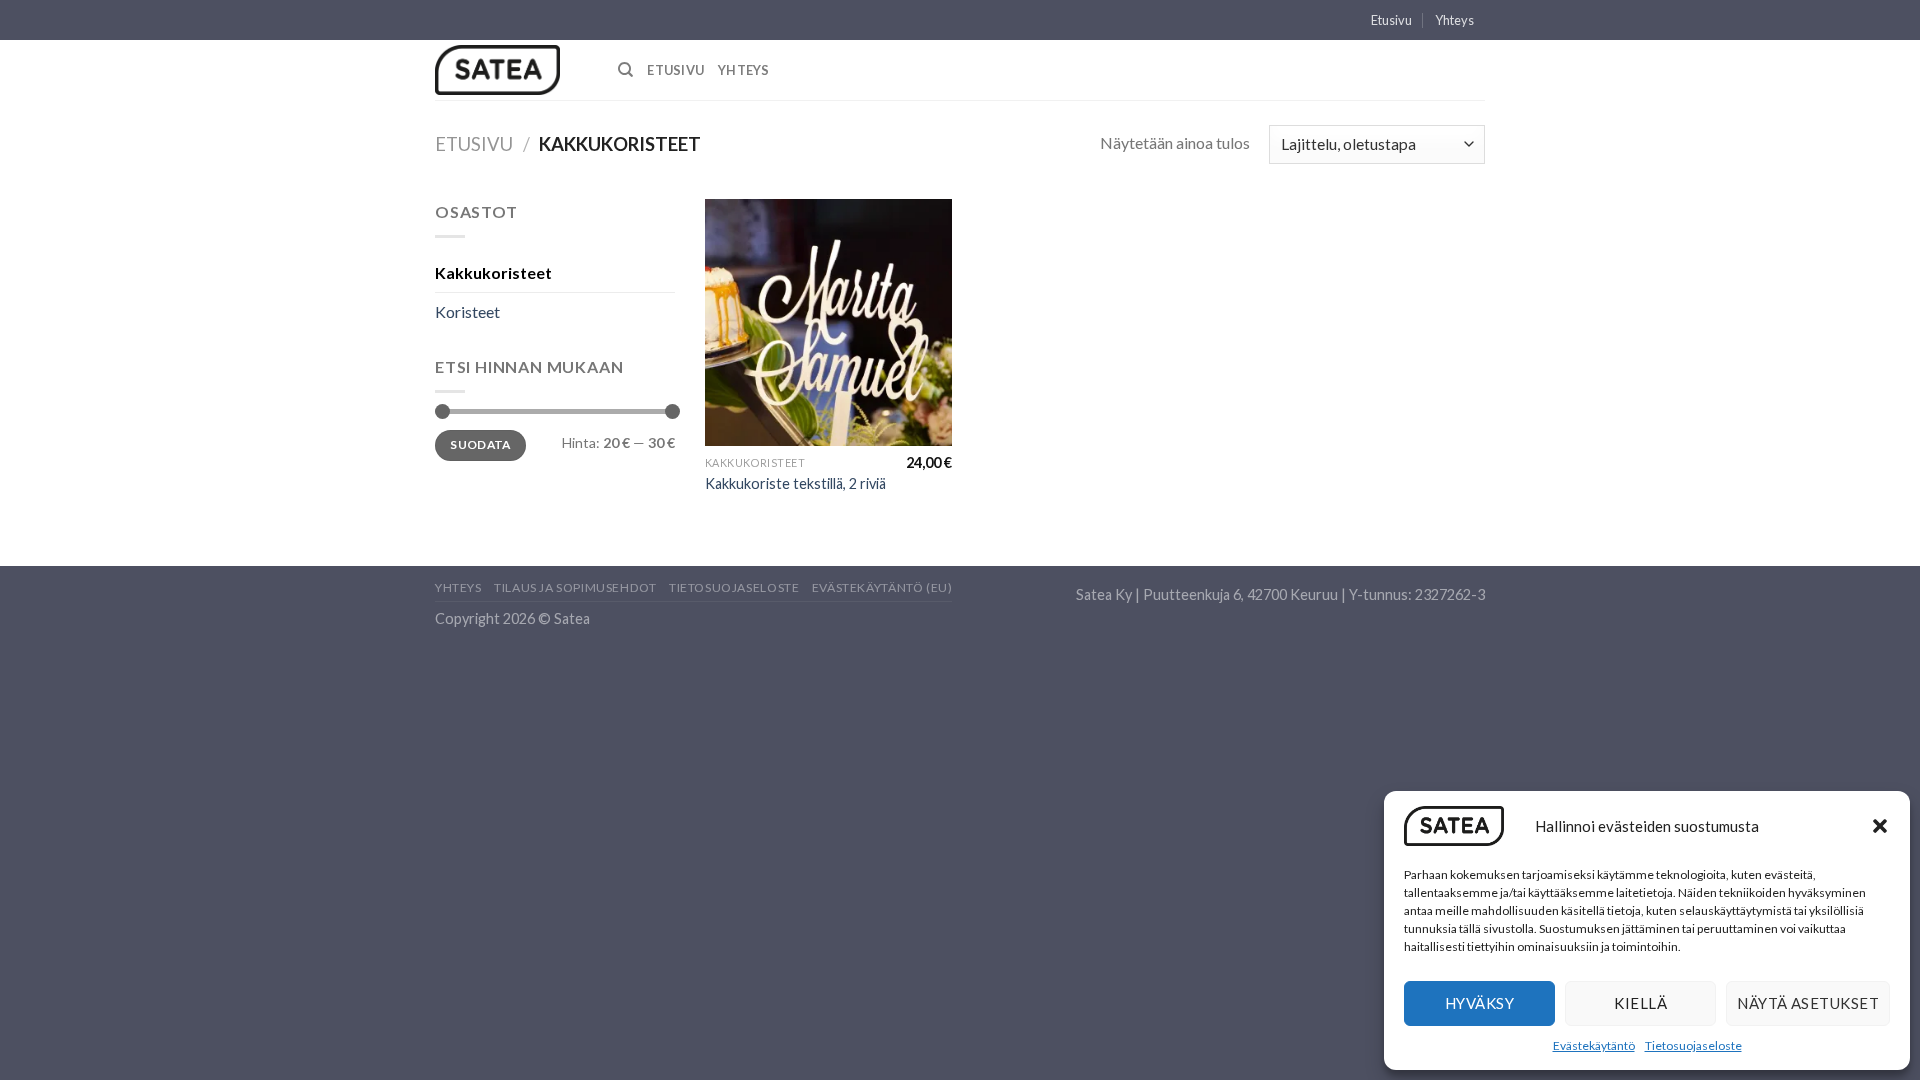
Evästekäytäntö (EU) (882, 587)
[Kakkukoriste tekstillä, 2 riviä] (828, 322)
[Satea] (511, 70)
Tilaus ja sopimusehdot (575, 587)
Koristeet (467, 311)
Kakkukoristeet (493, 272)
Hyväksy (1479, 1003)
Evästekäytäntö (1594, 1045)
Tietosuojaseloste (1693, 1045)
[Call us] (1495, 29)
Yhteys (1454, 20)
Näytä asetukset (1808, 1003)
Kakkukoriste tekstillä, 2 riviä (795, 483)
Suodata (480, 444)
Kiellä (1640, 1003)
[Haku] (625, 70)
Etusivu (1391, 20)
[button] (1880, 826)
